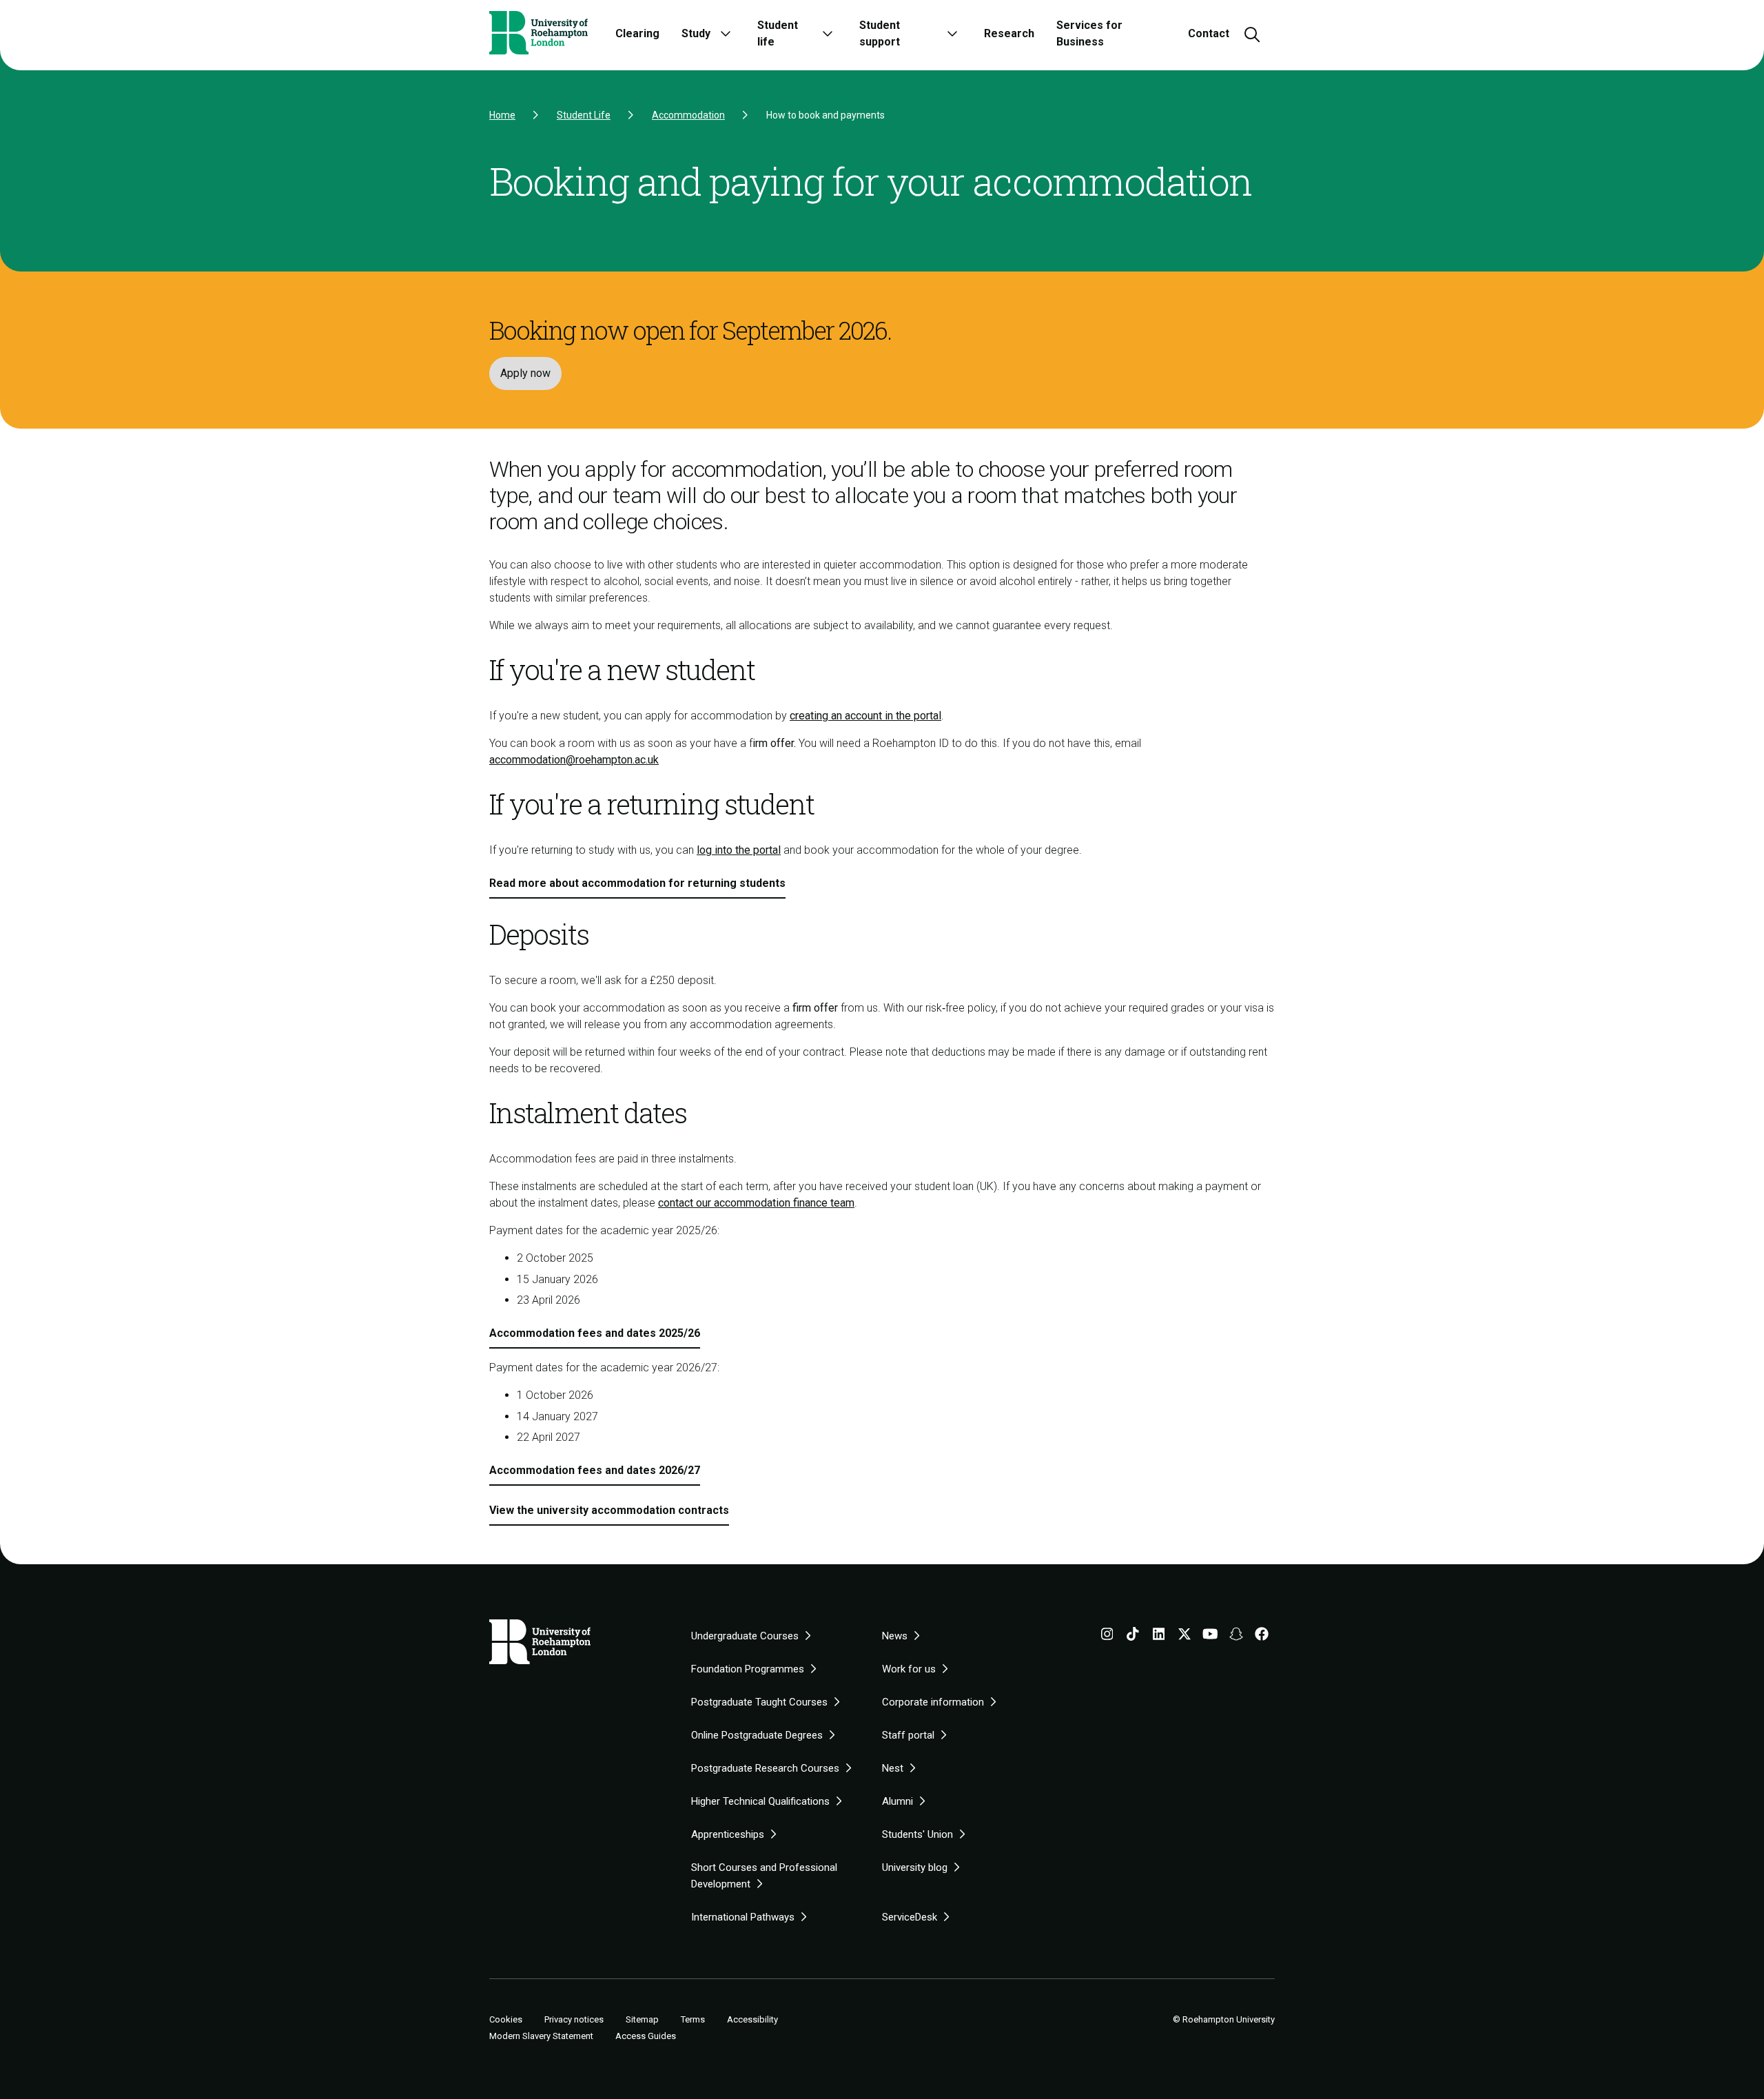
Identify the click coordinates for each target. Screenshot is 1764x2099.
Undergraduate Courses (745, 1636)
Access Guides (646, 2036)
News (895, 1636)
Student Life (584, 115)
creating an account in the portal (865, 716)
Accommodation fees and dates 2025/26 (595, 1333)
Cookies (506, 2020)
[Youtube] (1210, 1637)
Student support (880, 33)
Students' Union (917, 1834)
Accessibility (752, 2019)
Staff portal (908, 1735)
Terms (693, 2019)
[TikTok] (1133, 1637)
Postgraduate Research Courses (765, 1768)
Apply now (525, 373)
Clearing (637, 33)
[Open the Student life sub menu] (828, 33)
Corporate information (933, 1702)
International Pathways (743, 1917)
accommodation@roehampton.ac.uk (574, 760)
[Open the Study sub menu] (726, 33)
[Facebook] (1262, 1637)
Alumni (898, 1801)
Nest (893, 1768)
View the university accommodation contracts (609, 1510)
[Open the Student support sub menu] (952, 33)
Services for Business (1089, 33)
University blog (915, 1867)
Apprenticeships (728, 1834)
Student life (778, 33)
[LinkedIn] (1159, 1637)
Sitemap (642, 2019)
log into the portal (739, 850)
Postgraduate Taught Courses (759, 1702)
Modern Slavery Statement (541, 2036)
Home (502, 115)
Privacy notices (574, 2019)
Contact (1209, 33)
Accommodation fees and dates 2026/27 (595, 1470)
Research (1009, 33)
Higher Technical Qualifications (760, 1801)
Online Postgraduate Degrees (757, 1735)
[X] (1184, 1637)
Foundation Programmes (748, 1669)
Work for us (909, 1669)
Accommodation (688, 115)
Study (696, 33)
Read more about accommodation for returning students (637, 883)
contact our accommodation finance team (756, 1203)
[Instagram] (1107, 1637)
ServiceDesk (910, 1917)
